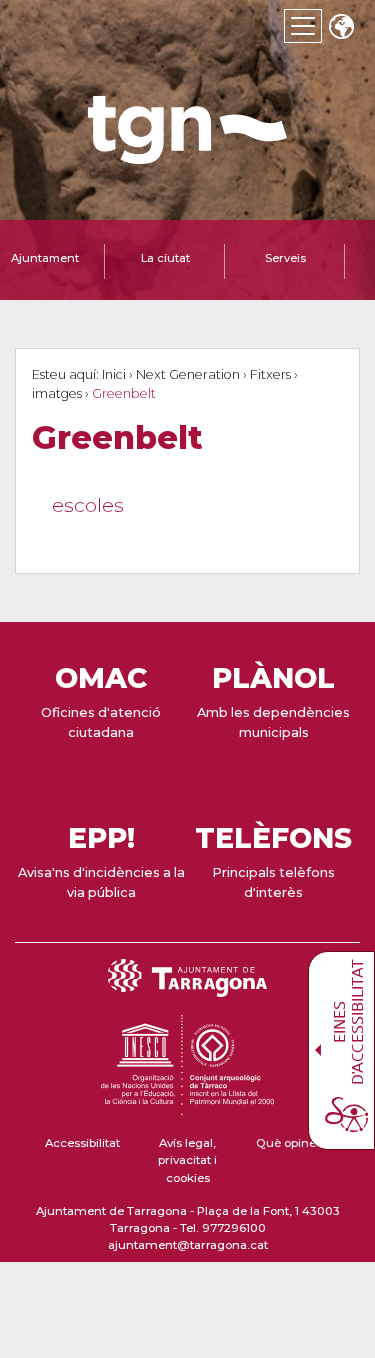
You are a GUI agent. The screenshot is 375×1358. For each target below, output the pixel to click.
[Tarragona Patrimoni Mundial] (187, 1106)
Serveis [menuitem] (285, 258)
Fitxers (270, 374)
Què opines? (292, 1143)
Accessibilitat (82, 1143)
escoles (88, 505)
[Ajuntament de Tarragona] (188, 154)
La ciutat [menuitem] (165, 258)
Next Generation (188, 374)
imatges (57, 393)
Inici (114, 374)
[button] (341, 28)
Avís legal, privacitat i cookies (187, 1160)
